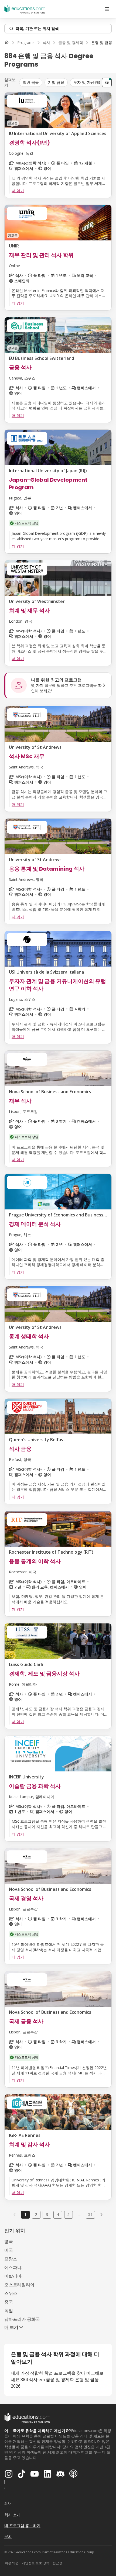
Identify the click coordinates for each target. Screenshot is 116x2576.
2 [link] (36, 2214)
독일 (9, 2311)
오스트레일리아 (19, 2285)
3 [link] (47, 2214)
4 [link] (58, 2214)
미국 (9, 2250)
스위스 (11, 2293)
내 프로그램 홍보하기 (22, 2525)
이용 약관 (12, 2563)
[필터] (107, 82)
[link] (102, 43)
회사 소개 (12, 2515)
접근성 (57, 2563)
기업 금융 (56, 82)
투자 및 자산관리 (88, 82)
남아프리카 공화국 (22, 2319)
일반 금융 (31, 82)
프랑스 (11, 2259)
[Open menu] (107, 9)
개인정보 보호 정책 (36, 2563)
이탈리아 (13, 2276)
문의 (8, 2536)
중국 (9, 2302)
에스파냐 (13, 2267)
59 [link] (90, 2214)
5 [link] (69, 2214)
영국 (9, 2242)
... (79, 2215)
